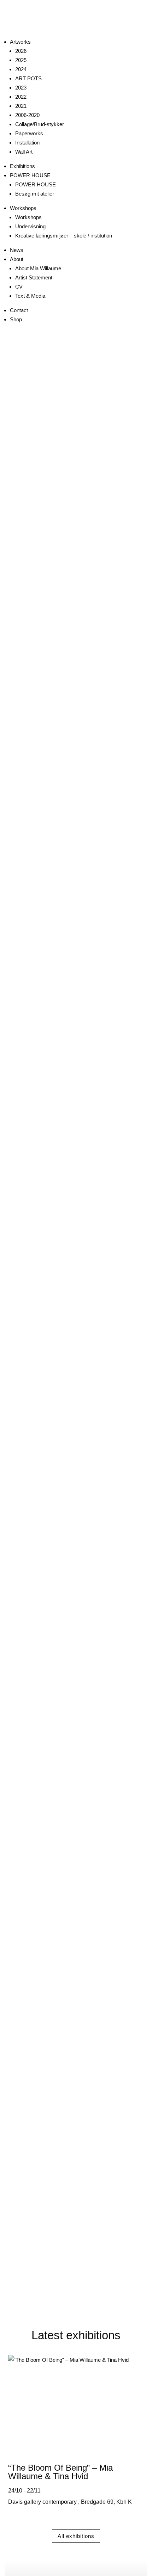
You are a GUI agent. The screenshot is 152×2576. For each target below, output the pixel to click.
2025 (21, 60)
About (17, 259)
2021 (21, 106)
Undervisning (30, 226)
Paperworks (29, 133)
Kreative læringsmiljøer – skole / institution (64, 236)
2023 (21, 88)
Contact (19, 310)
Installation (27, 143)
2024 (21, 69)
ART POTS (28, 78)
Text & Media (30, 296)
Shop (16, 319)
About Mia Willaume (38, 268)
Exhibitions (22, 166)
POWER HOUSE (30, 175)
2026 (21, 51)
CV (19, 287)
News (17, 250)
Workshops (23, 208)
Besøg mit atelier (35, 194)
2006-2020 (27, 115)
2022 (21, 97)
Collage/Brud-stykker (40, 124)
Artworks (20, 42)
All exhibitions (76, 2536)
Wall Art (24, 152)
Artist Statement (34, 277)
